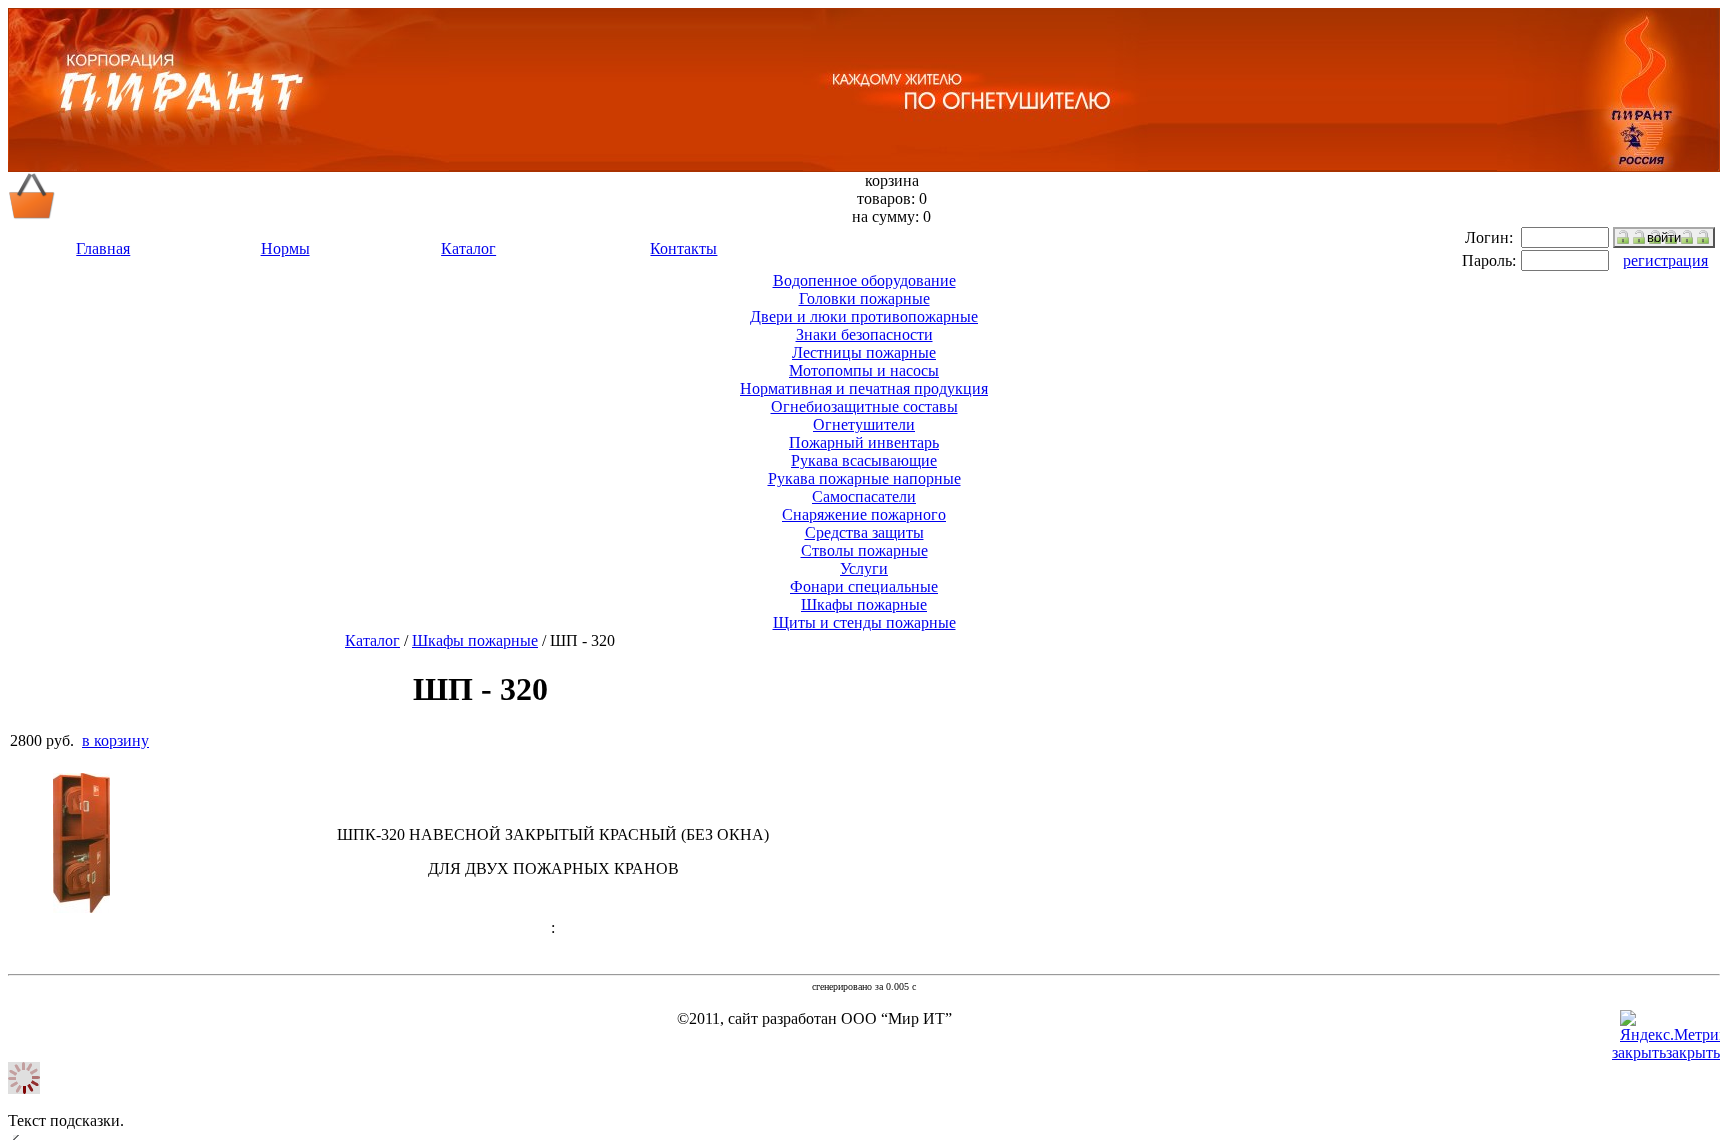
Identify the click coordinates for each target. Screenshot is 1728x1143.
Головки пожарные (864, 298)
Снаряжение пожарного (864, 514)
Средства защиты (864, 532)
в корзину (115, 740)
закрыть (1693, 1052)
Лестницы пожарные (864, 352)
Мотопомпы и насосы (864, 370)
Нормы (285, 248)
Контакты (683, 248)
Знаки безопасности (864, 334)
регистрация (1665, 260)
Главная (103, 248)
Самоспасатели (864, 496)
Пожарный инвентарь (864, 442)
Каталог (468, 248)
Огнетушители (864, 424)
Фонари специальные (864, 586)
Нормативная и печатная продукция (864, 388)
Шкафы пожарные (864, 604)
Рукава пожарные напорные (864, 478)
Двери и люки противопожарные (864, 316)
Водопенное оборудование (864, 280)
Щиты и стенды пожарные (864, 622)
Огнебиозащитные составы (864, 406)
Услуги (864, 568)
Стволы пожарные (864, 550)
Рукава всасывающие (864, 460)
